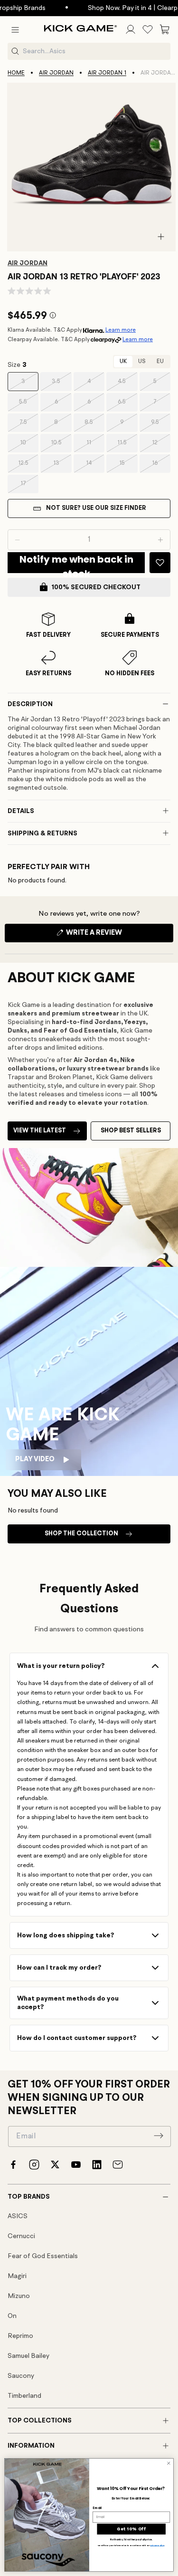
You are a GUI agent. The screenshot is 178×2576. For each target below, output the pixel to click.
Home (16, 73)
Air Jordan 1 (107, 73)
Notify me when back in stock (76, 563)
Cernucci (21, 2236)
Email (97, 2508)
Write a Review (110, 936)
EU (160, 362)
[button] (15, 29)
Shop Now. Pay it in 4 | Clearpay (121, 8)
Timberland (24, 2396)
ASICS (18, 2216)
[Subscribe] (159, 2135)
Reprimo (20, 2336)
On (12, 2316)
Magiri (17, 2276)
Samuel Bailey (28, 2356)
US (142, 362)
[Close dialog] (169, 2463)
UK (123, 362)
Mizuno (19, 2296)
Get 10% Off (131, 2529)
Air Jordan (56, 73)
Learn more (121, 330)
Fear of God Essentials (43, 2256)
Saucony (21, 2376)
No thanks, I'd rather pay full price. (131, 2540)
